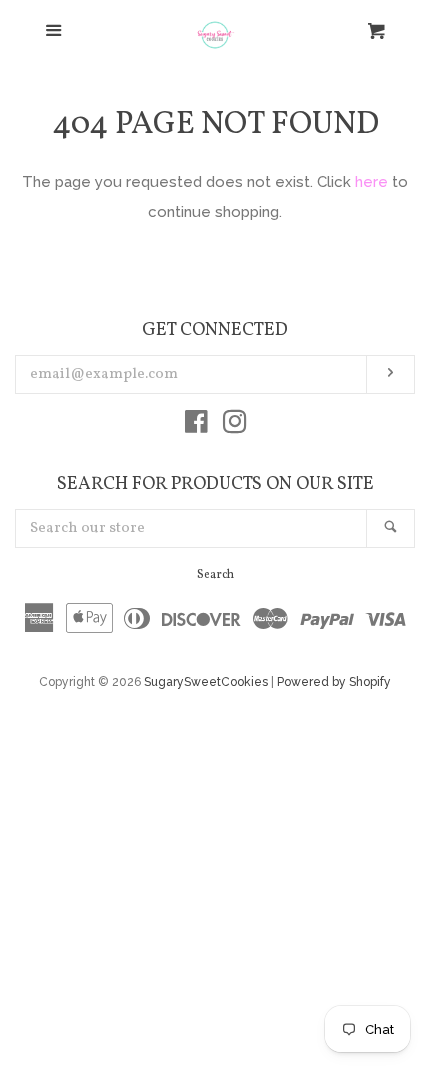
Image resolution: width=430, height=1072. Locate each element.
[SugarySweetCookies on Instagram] (235, 426)
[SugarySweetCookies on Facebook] (196, 426)
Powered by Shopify (334, 682)
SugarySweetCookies (206, 682)
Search (215, 575)
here (371, 182)
